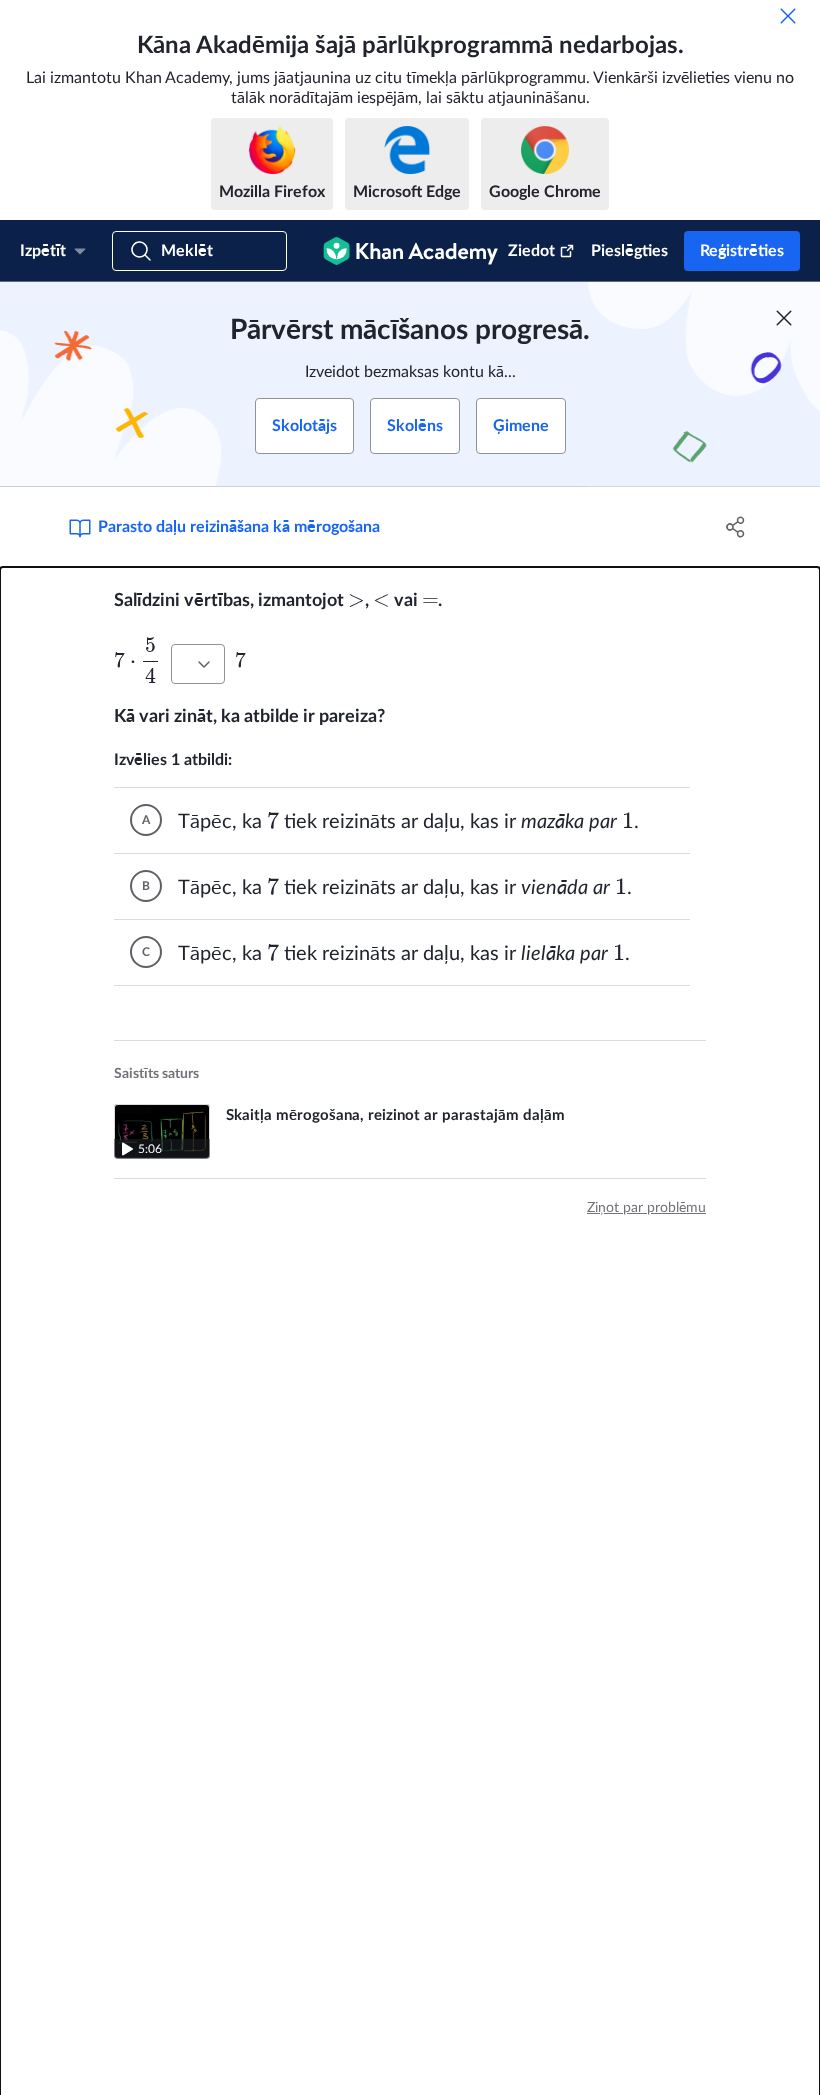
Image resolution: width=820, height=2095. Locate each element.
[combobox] (198, 664)
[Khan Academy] (410, 251)
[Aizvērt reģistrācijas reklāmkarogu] (784, 318)
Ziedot (531, 251)
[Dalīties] (735, 527)
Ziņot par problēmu (646, 1208)
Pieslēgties (629, 251)
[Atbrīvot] (788, 16)
